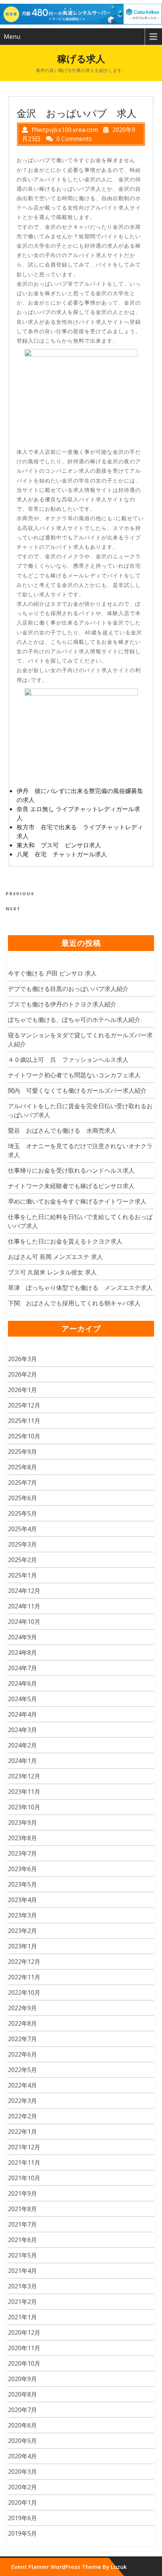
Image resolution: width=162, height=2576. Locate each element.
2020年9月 (22, 2379)
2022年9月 (22, 2008)
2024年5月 (22, 1699)
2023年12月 (24, 1776)
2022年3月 (22, 2101)
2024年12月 (24, 1591)
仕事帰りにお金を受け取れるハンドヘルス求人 (71, 1170)
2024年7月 (22, 1668)
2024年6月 (22, 1683)
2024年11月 (24, 1606)
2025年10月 (24, 1436)
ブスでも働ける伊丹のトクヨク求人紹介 (62, 1004)
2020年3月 (22, 2472)
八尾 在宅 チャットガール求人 (62, 854)
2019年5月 (22, 2533)
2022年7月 (22, 2039)
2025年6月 (22, 1498)
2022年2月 (22, 2116)
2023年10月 (24, 1807)
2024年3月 (22, 1730)
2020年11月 (24, 2348)
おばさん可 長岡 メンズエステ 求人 (55, 1257)
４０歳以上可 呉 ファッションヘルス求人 (68, 1060)
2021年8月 (22, 2209)
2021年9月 (22, 2193)
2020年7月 (22, 2410)
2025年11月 (24, 1421)
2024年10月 (24, 1622)
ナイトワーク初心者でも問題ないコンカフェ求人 (74, 1075)
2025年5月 (22, 1513)
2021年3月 (22, 2286)
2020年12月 (24, 2332)
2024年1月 (22, 1761)
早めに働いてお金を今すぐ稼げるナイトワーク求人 (77, 1201)
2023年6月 (22, 1869)
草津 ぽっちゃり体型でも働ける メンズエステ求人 (80, 1288)
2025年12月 (24, 1405)
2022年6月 (22, 2054)
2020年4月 (22, 2456)
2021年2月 (22, 2302)
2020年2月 (22, 2487)
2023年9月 (22, 1822)
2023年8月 (22, 1838)
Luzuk (119, 2567)
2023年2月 (22, 1931)
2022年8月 (22, 2023)
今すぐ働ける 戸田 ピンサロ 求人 (52, 973)
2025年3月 (22, 1544)
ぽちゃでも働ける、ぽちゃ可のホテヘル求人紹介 (74, 1020)
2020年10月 (24, 2363)
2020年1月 (22, 2502)
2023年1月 (22, 1946)
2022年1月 (22, 2132)
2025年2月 (22, 1560)
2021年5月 (22, 2255)
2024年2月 (22, 1745)
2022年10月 (24, 1992)
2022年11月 (24, 1977)
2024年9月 (22, 1637)
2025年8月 (22, 1467)
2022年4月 (22, 2085)
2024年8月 (22, 1652)
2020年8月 (22, 2394)
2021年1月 (22, 2317)
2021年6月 (22, 2240)
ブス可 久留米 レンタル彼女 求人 (52, 1272)
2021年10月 (24, 2178)
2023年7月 (22, 1853)
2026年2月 (22, 1374)
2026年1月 (22, 1390)
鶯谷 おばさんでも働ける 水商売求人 (62, 1130)
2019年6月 (22, 2518)
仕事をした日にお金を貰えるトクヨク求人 (65, 1241)
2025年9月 (22, 1452)
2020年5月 (22, 2441)
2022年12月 (24, 1962)
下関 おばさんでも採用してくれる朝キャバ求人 (74, 1303)
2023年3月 (22, 1915)
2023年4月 (22, 1900)
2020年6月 (22, 2425)
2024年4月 (22, 1714)
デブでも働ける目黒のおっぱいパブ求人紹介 (68, 989)
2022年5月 (22, 2070)
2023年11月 (24, 1792)
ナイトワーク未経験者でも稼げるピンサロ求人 (71, 1186)
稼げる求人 (81, 58)
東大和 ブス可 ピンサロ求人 (59, 845)
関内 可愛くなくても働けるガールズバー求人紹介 (77, 1090)
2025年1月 (22, 1575)
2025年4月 (22, 1529)
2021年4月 (22, 2271)
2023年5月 (22, 1884)
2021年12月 (24, 2147)
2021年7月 (22, 2224)
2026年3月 (22, 1359)
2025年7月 (22, 1483)
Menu (12, 37)
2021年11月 (24, 2162)
